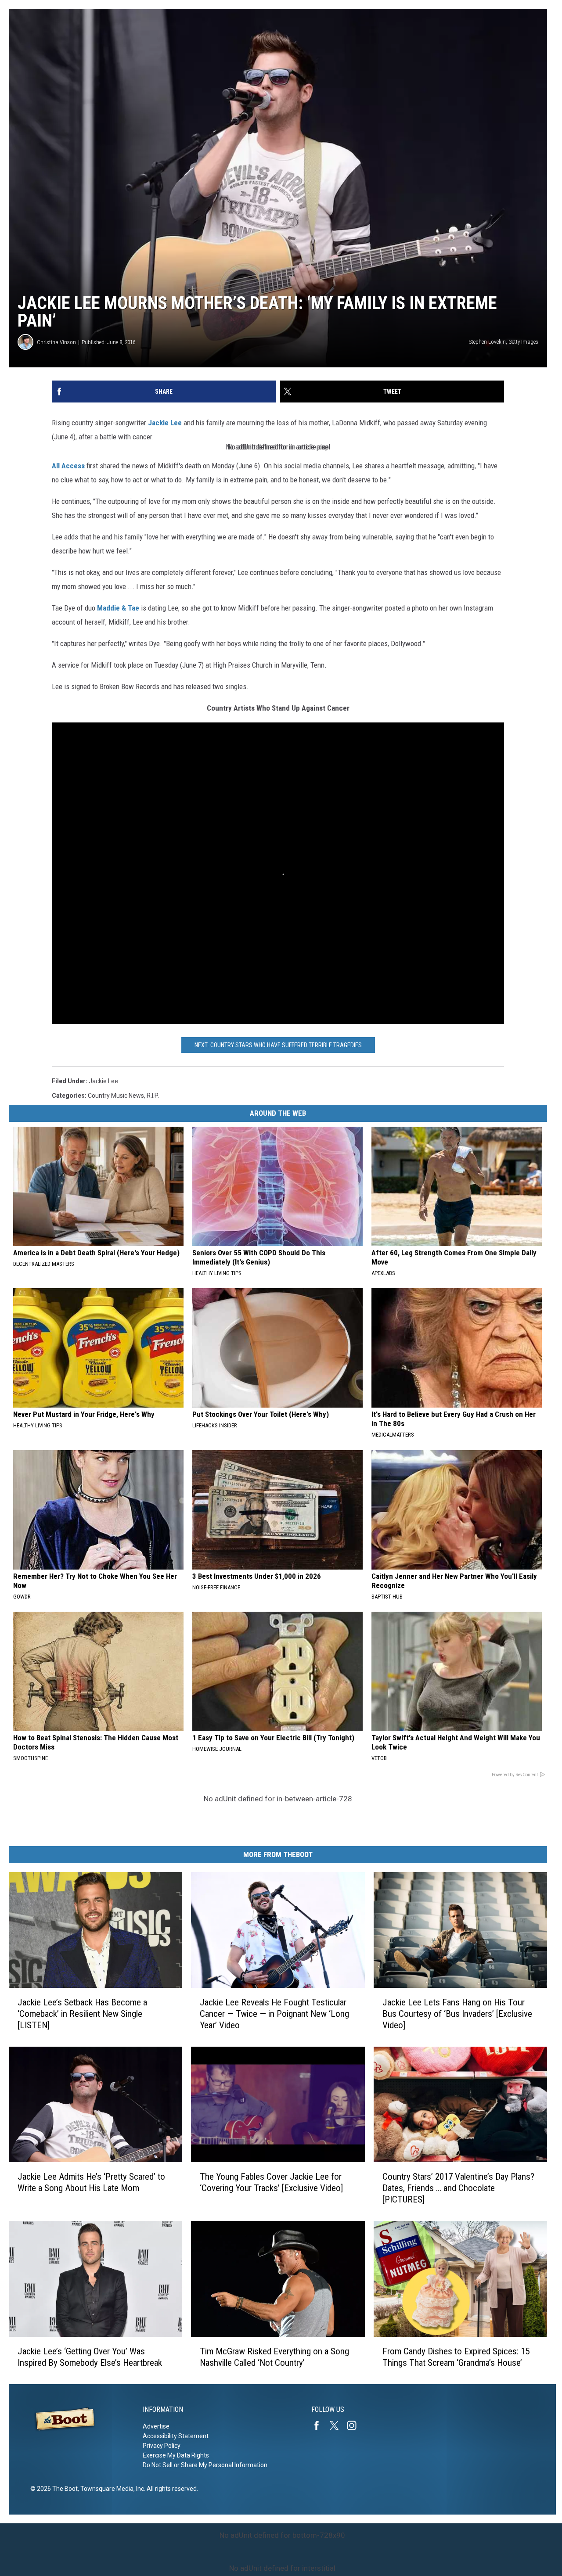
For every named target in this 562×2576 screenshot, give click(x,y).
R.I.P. (153, 1096)
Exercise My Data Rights (176, 2455)
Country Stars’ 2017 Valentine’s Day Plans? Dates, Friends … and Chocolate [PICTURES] (458, 2188)
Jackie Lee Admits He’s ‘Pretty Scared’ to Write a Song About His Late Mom (91, 2182)
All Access (68, 466)
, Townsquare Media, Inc (111, 2489)
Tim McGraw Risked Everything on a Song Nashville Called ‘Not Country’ (274, 2357)
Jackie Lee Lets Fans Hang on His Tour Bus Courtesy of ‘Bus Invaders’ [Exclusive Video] (457, 2014)
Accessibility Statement (176, 2436)
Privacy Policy (162, 2446)
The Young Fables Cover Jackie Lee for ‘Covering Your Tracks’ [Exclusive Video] (271, 2182)
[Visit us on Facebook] (320, 2425)
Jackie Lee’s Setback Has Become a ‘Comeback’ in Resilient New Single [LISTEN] (82, 2014)
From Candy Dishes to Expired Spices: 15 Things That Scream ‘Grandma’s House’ (456, 2357)
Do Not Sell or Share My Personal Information (205, 2465)
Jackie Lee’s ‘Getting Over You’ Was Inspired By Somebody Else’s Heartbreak (90, 2357)
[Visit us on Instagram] (355, 2425)
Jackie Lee (165, 423)
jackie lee (103, 1081)
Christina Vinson (56, 342)
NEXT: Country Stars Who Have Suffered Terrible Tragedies (278, 1045)
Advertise (156, 2426)
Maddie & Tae (118, 608)
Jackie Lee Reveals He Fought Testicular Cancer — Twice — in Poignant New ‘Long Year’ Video (274, 2014)
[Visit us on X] (338, 2425)
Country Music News (116, 1096)
